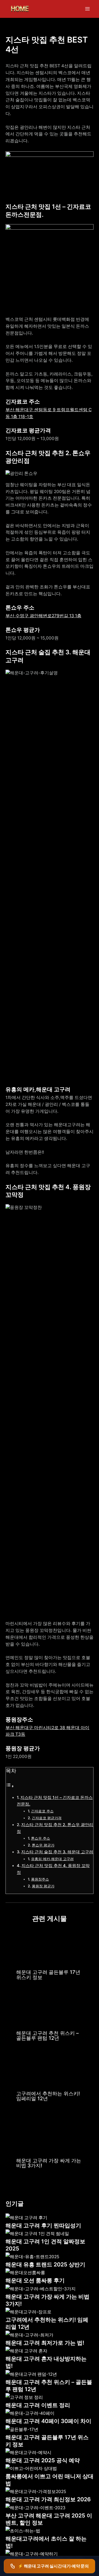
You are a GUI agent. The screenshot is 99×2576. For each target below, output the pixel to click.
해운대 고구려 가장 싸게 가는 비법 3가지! (49, 2163)
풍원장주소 (40, 1879)
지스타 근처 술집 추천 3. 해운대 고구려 (57, 1852)
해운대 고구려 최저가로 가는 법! (45, 2343)
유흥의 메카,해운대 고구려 (52, 1859)
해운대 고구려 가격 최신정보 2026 (48, 2499)
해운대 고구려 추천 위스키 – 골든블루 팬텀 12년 (47, 2035)
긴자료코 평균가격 (47, 1818)
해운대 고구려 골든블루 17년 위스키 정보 (48, 1974)
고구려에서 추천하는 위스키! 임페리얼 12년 (48, 2096)
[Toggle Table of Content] (10, 1786)
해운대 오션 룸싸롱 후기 (35, 2280)
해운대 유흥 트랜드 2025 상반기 (45, 2265)
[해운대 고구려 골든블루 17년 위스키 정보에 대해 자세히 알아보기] (50, 1947)
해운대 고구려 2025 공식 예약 (43, 2460)
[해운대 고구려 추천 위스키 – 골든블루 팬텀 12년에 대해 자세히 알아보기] (50, 2008)
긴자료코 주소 (42, 1811)
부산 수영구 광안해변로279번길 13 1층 (43, 616)
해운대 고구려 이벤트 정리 (38, 2405)
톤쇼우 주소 (41, 1838)
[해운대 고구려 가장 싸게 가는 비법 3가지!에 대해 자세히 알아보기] (50, 2133)
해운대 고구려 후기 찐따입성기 (43, 2226)
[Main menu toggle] (88, 9)
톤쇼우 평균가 (43, 1845)
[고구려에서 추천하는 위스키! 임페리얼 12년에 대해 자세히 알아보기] (50, 2069)
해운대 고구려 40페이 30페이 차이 (48, 2421)
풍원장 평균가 (43, 1886)
